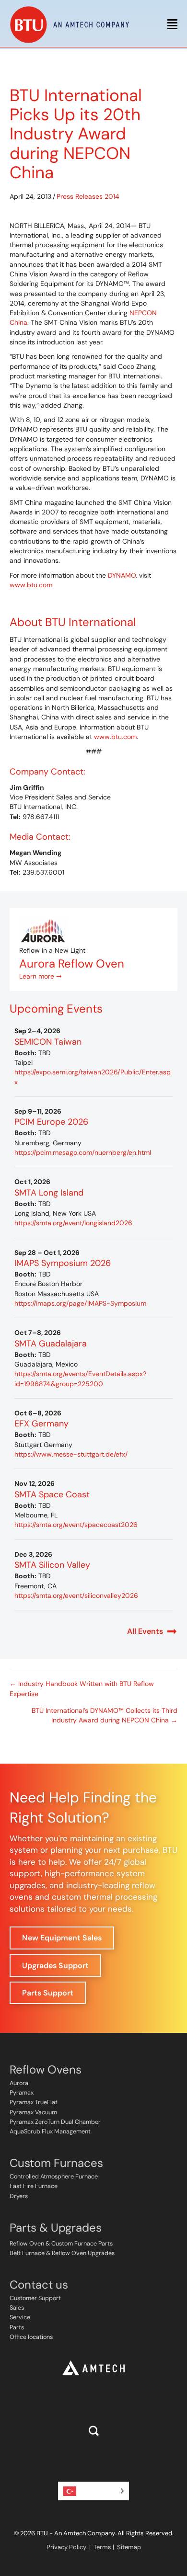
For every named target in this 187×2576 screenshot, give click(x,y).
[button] (94, 2431)
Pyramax (22, 2093)
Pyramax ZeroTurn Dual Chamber (55, 2122)
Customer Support (35, 2298)
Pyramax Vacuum (33, 2112)
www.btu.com (31, 585)
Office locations (31, 2337)
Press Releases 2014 (88, 196)
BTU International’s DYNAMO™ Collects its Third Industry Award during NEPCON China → (105, 1715)
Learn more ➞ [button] (41, 976)
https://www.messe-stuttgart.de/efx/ (71, 1454)
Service (20, 2317)
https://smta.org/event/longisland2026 (73, 1223)
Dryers (19, 2196)
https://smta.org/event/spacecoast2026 (76, 1525)
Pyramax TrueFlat (34, 2102)
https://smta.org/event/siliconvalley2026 (76, 1596)
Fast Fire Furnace (34, 2186)
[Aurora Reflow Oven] (43, 931)
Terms (102, 2547)
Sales (17, 2308)
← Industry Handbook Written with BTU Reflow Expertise (82, 1688)
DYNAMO (122, 575)
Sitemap (129, 2547)
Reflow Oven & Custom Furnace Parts (61, 2244)
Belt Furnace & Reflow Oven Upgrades (62, 2253)
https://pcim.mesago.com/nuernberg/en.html (83, 1152)
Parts (17, 2327)
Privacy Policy (66, 2547)
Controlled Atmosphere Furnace (54, 2177)
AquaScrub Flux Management (50, 2131)
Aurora (19, 2083)
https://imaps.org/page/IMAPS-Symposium (80, 1303)
